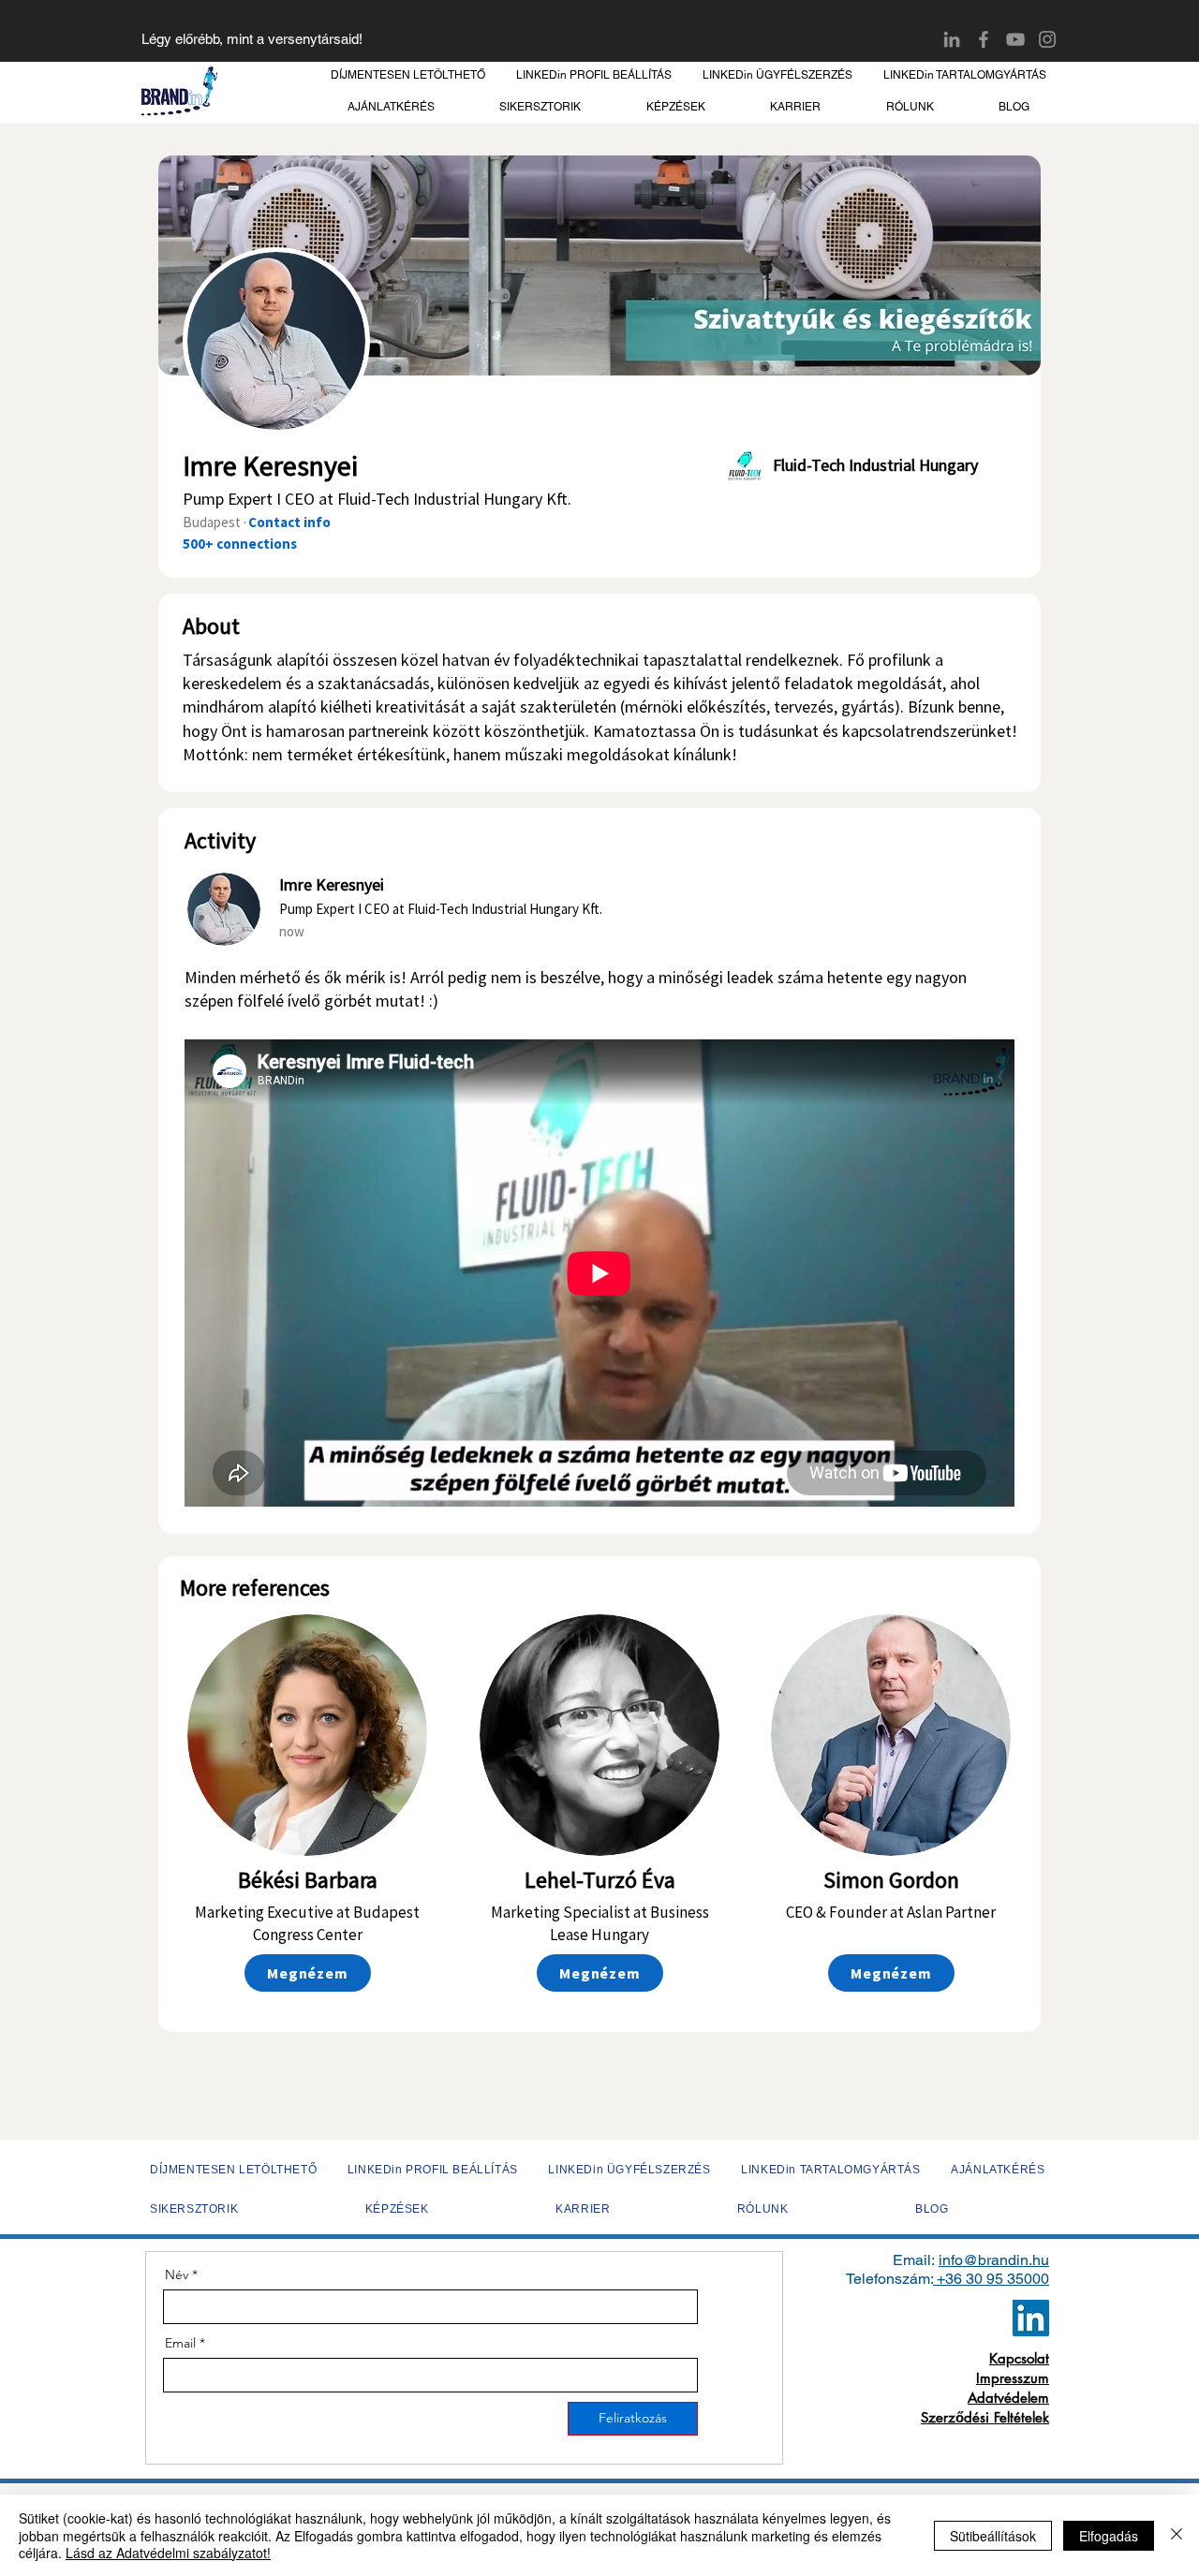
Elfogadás (1109, 2536)
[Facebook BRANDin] (984, 39)
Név (177, 2274)
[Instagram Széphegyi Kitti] (1047, 39)
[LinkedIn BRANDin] (952, 39)
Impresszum (1013, 2378)
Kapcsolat (1019, 2358)
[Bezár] (1177, 2535)
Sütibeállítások (993, 2536)
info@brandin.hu (994, 2260)
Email (180, 2343)
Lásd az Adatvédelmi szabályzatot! (168, 2553)
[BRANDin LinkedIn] (1031, 2318)
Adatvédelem (1008, 2398)
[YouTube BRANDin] (1015, 39)
